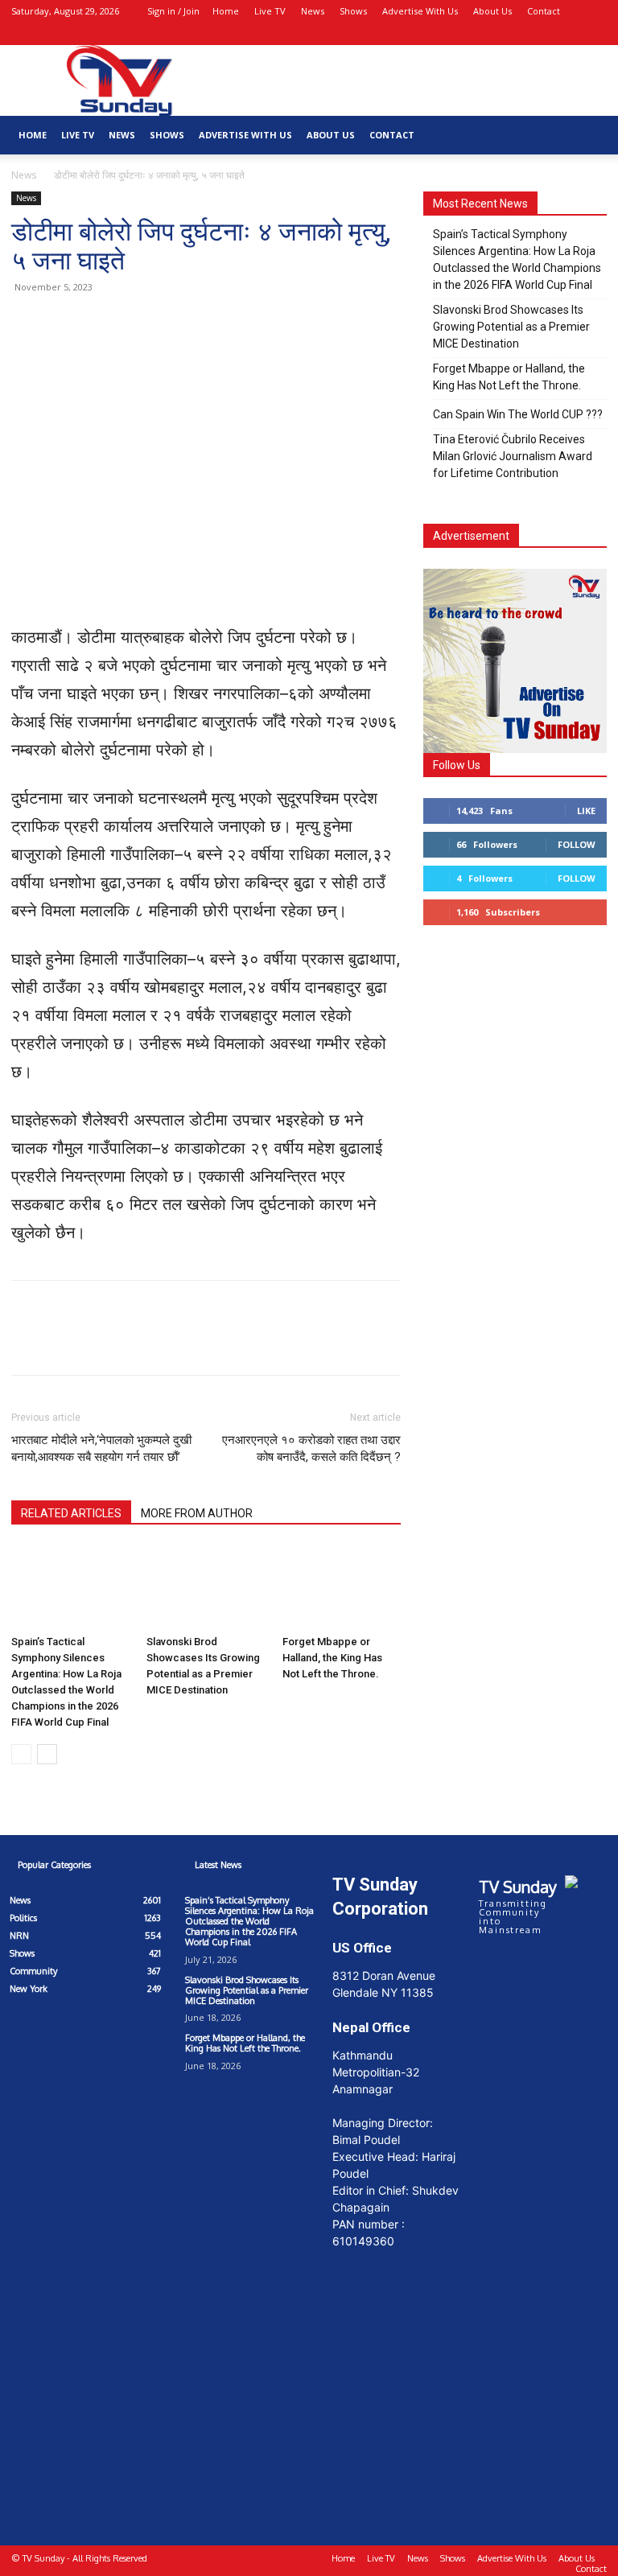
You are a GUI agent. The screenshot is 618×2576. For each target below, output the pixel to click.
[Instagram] (568, 34)
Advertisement (471, 536)
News (313, 11)
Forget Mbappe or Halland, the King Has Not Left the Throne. (332, 1658)
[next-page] (47, 1754)
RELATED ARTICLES (71, 1513)
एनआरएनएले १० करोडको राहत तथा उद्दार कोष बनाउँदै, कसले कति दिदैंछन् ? (311, 1448)
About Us (492, 11)
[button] (517, 33)
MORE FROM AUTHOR (197, 1513)
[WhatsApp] (138, 323)
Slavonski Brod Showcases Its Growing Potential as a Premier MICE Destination (511, 327)
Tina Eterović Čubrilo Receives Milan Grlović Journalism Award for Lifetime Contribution (513, 456)
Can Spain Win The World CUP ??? (518, 414)
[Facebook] (542, 34)
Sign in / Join (173, 11)
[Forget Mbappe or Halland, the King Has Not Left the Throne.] (342, 1587)
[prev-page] (21, 1754)
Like (586, 811)
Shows (353, 11)
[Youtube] (595, 34)
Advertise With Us (420, 11)
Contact (544, 11)
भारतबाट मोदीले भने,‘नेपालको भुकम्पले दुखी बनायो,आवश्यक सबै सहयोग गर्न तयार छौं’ (101, 1448)
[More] (176, 323)
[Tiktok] (89, 2064)
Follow (577, 844)
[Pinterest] (101, 323)
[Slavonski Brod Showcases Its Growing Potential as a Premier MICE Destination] (206, 1587)
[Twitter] (64, 323)
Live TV (270, 11)
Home (226, 11)
